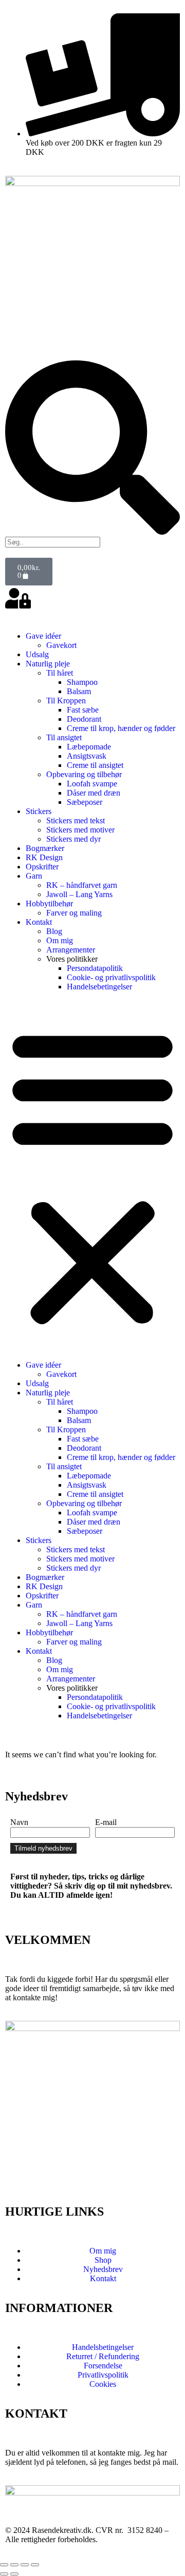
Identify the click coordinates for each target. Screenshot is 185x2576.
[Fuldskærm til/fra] (14, 2565)
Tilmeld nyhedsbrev (43, 1848)
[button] (92, 1176)
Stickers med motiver (80, 830)
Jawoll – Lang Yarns (79, 894)
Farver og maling (74, 913)
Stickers (39, 811)
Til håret (60, 673)
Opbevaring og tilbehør (84, 774)
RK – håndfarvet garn (82, 885)
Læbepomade (89, 747)
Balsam (79, 691)
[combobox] (53, 542)
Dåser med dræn (94, 793)
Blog (54, 931)
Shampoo (82, 682)
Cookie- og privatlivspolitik (111, 977)
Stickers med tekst (76, 820)
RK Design (44, 857)
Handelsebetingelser (99, 987)
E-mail (106, 1822)
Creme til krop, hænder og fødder (121, 728)
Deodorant (84, 719)
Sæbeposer (85, 802)
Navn (19, 1822)
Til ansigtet (64, 737)
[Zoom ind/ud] (4, 2565)
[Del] (25, 2565)
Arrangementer (71, 950)
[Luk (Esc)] (35, 2565)
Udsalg (37, 654)
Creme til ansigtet (95, 765)
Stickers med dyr (73, 839)
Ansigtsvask (87, 756)
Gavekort (61, 645)
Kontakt (39, 922)
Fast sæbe (83, 710)
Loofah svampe (92, 784)
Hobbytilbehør (49, 904)
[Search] (92, 532)
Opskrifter (42, 867)
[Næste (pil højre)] (14, 2574)
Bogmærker (45, 848)
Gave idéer (43, 636)
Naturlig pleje (48, 664)
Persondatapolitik (95, 968)
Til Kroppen (66, 701)
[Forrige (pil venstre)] (4, 2574)
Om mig (60, 940)
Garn (34, 876)
